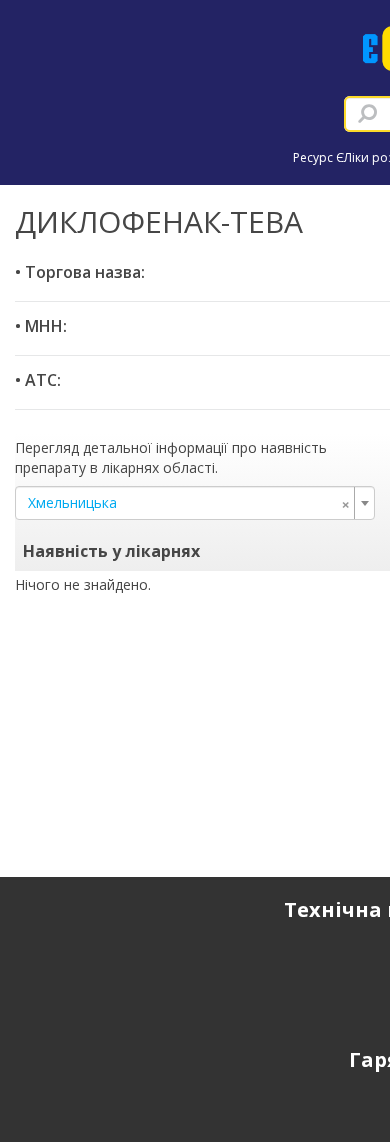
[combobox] (195, 503)
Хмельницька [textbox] (189, 503)
